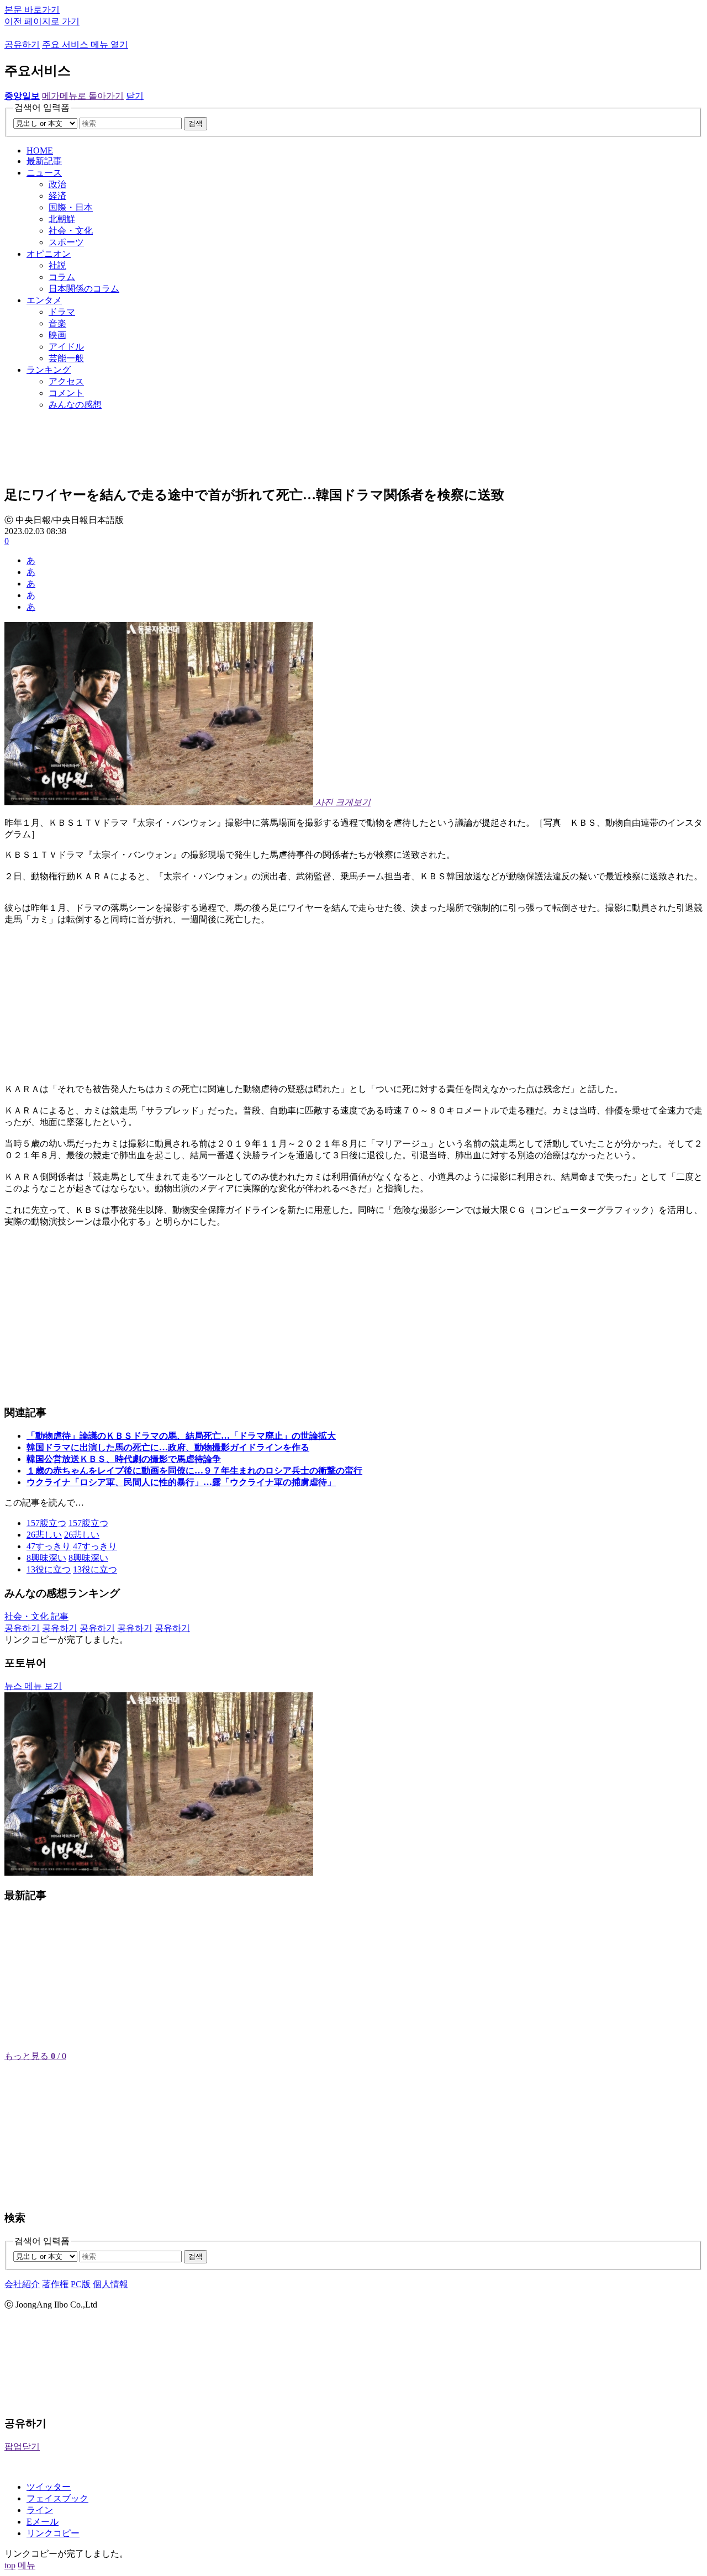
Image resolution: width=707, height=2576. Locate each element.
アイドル (66, 347)
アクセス (66, 381)
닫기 (135, 96)
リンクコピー (53, 2533)
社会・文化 (71, 231)
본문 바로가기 (32, 10)
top (10, 2565)
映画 (57, 335)
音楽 (57, 323)
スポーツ (66, 242)
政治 (57, 184)
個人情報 (110, 2284)
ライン (40, 2510)
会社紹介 (22, 2284)
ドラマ (62, 312)
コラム (62, 277)
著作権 (55, 2284)
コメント (66, 393)
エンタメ (44, 300)
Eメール (43, 2522)
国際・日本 (71, 207)
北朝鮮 (62, 219)
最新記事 (44, 161)
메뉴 (27, 2565)
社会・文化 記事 (36, 1616)
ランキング (49, 370)
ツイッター (49, 2487)
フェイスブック (57, 2498)
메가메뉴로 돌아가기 (83, 96)
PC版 (81, 2284)
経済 (57, 196)
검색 (196, 123)
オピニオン (49, 254)
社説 (57, 265)
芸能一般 (66, 358)
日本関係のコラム (84, 289)
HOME (40, 151)
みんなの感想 (75, 405)
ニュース (44, 173)
